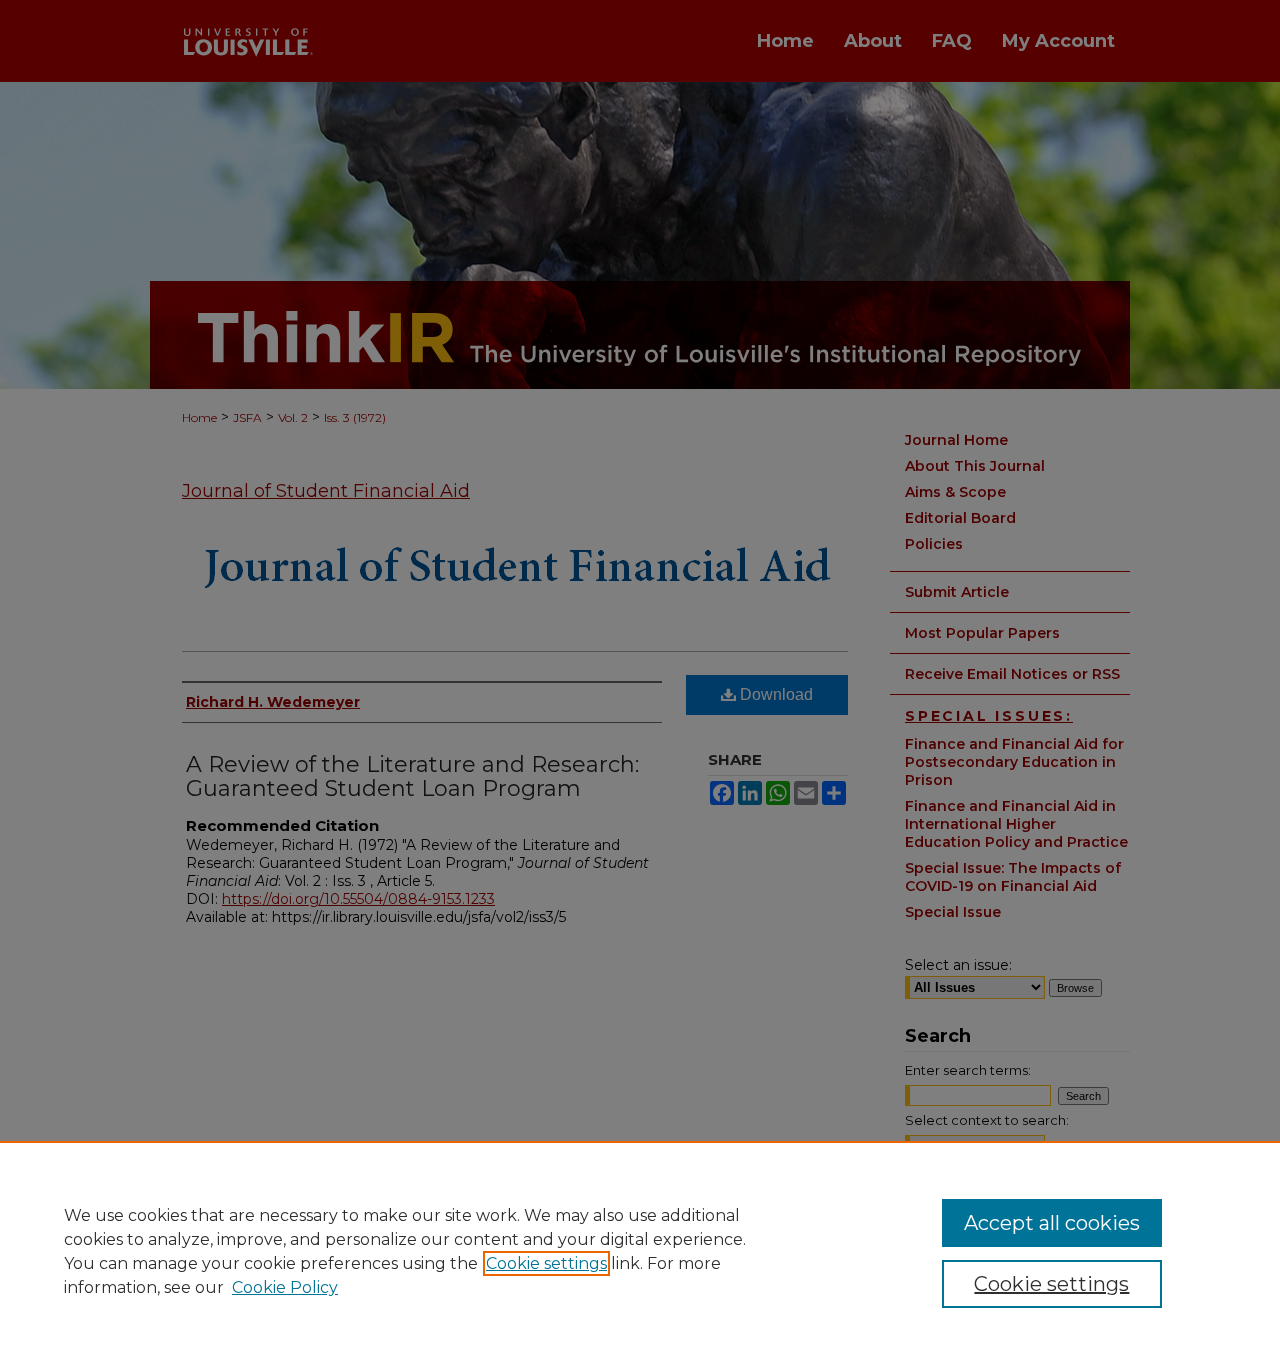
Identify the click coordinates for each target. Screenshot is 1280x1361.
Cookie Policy (285, 1287)
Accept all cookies (1052, 1223)
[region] (640, 1251)
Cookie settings (546, 1263)
